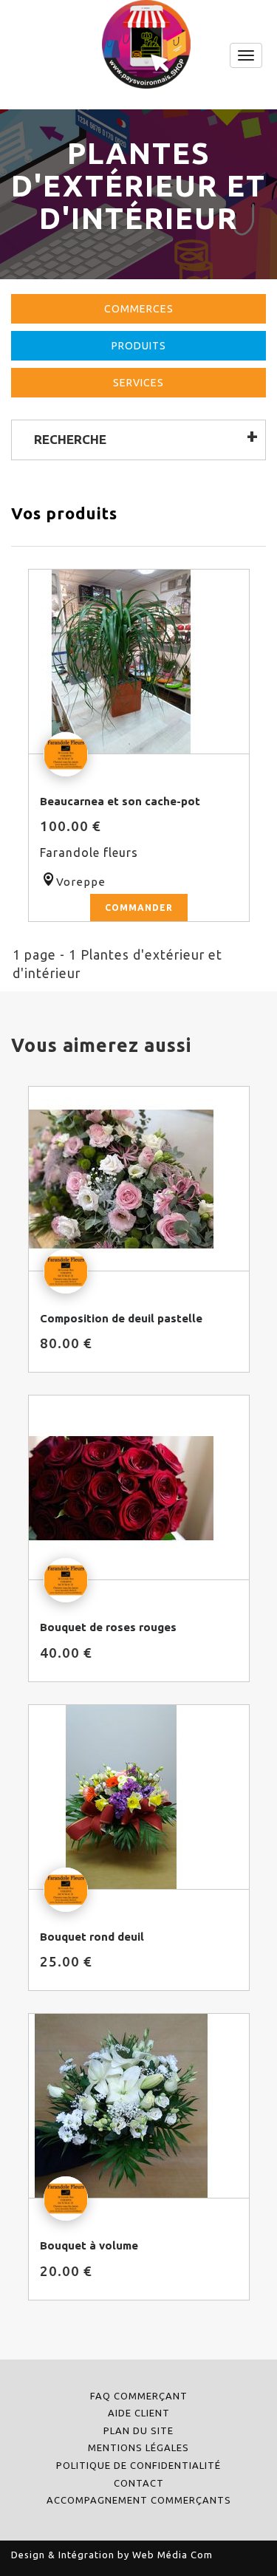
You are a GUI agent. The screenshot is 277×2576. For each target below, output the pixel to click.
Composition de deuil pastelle (121, 1318)
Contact (139, 2483)
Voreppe (81, 882)
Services (138, 383)
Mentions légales (138, 2447)
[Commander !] (139, 662)
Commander (139, 908)
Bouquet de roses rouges (108, 1627)
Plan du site (138, 2430)
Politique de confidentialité (138, 2465)
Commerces (139, 309)
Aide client (139, 2413)
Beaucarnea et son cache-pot (120, 801)
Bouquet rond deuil (92, 1937)
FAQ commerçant (139, 2396)
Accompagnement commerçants (139, 2500)
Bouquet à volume (89, 2245)
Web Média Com (172, 2555)
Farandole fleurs (89, 853)
